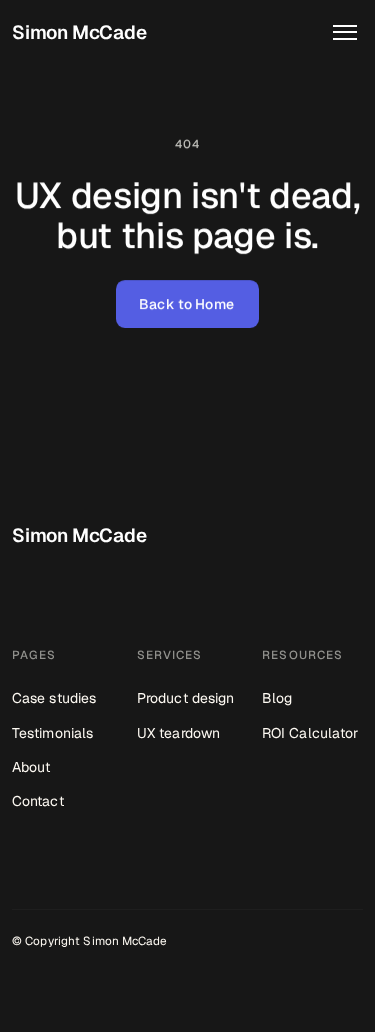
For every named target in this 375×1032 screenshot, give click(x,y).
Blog (277, 698)
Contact (38, 801)
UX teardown (178, 733)
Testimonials (52, 733)
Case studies (54, 698)
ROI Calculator (310, 733)
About (31, 767)
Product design (185, 698)
